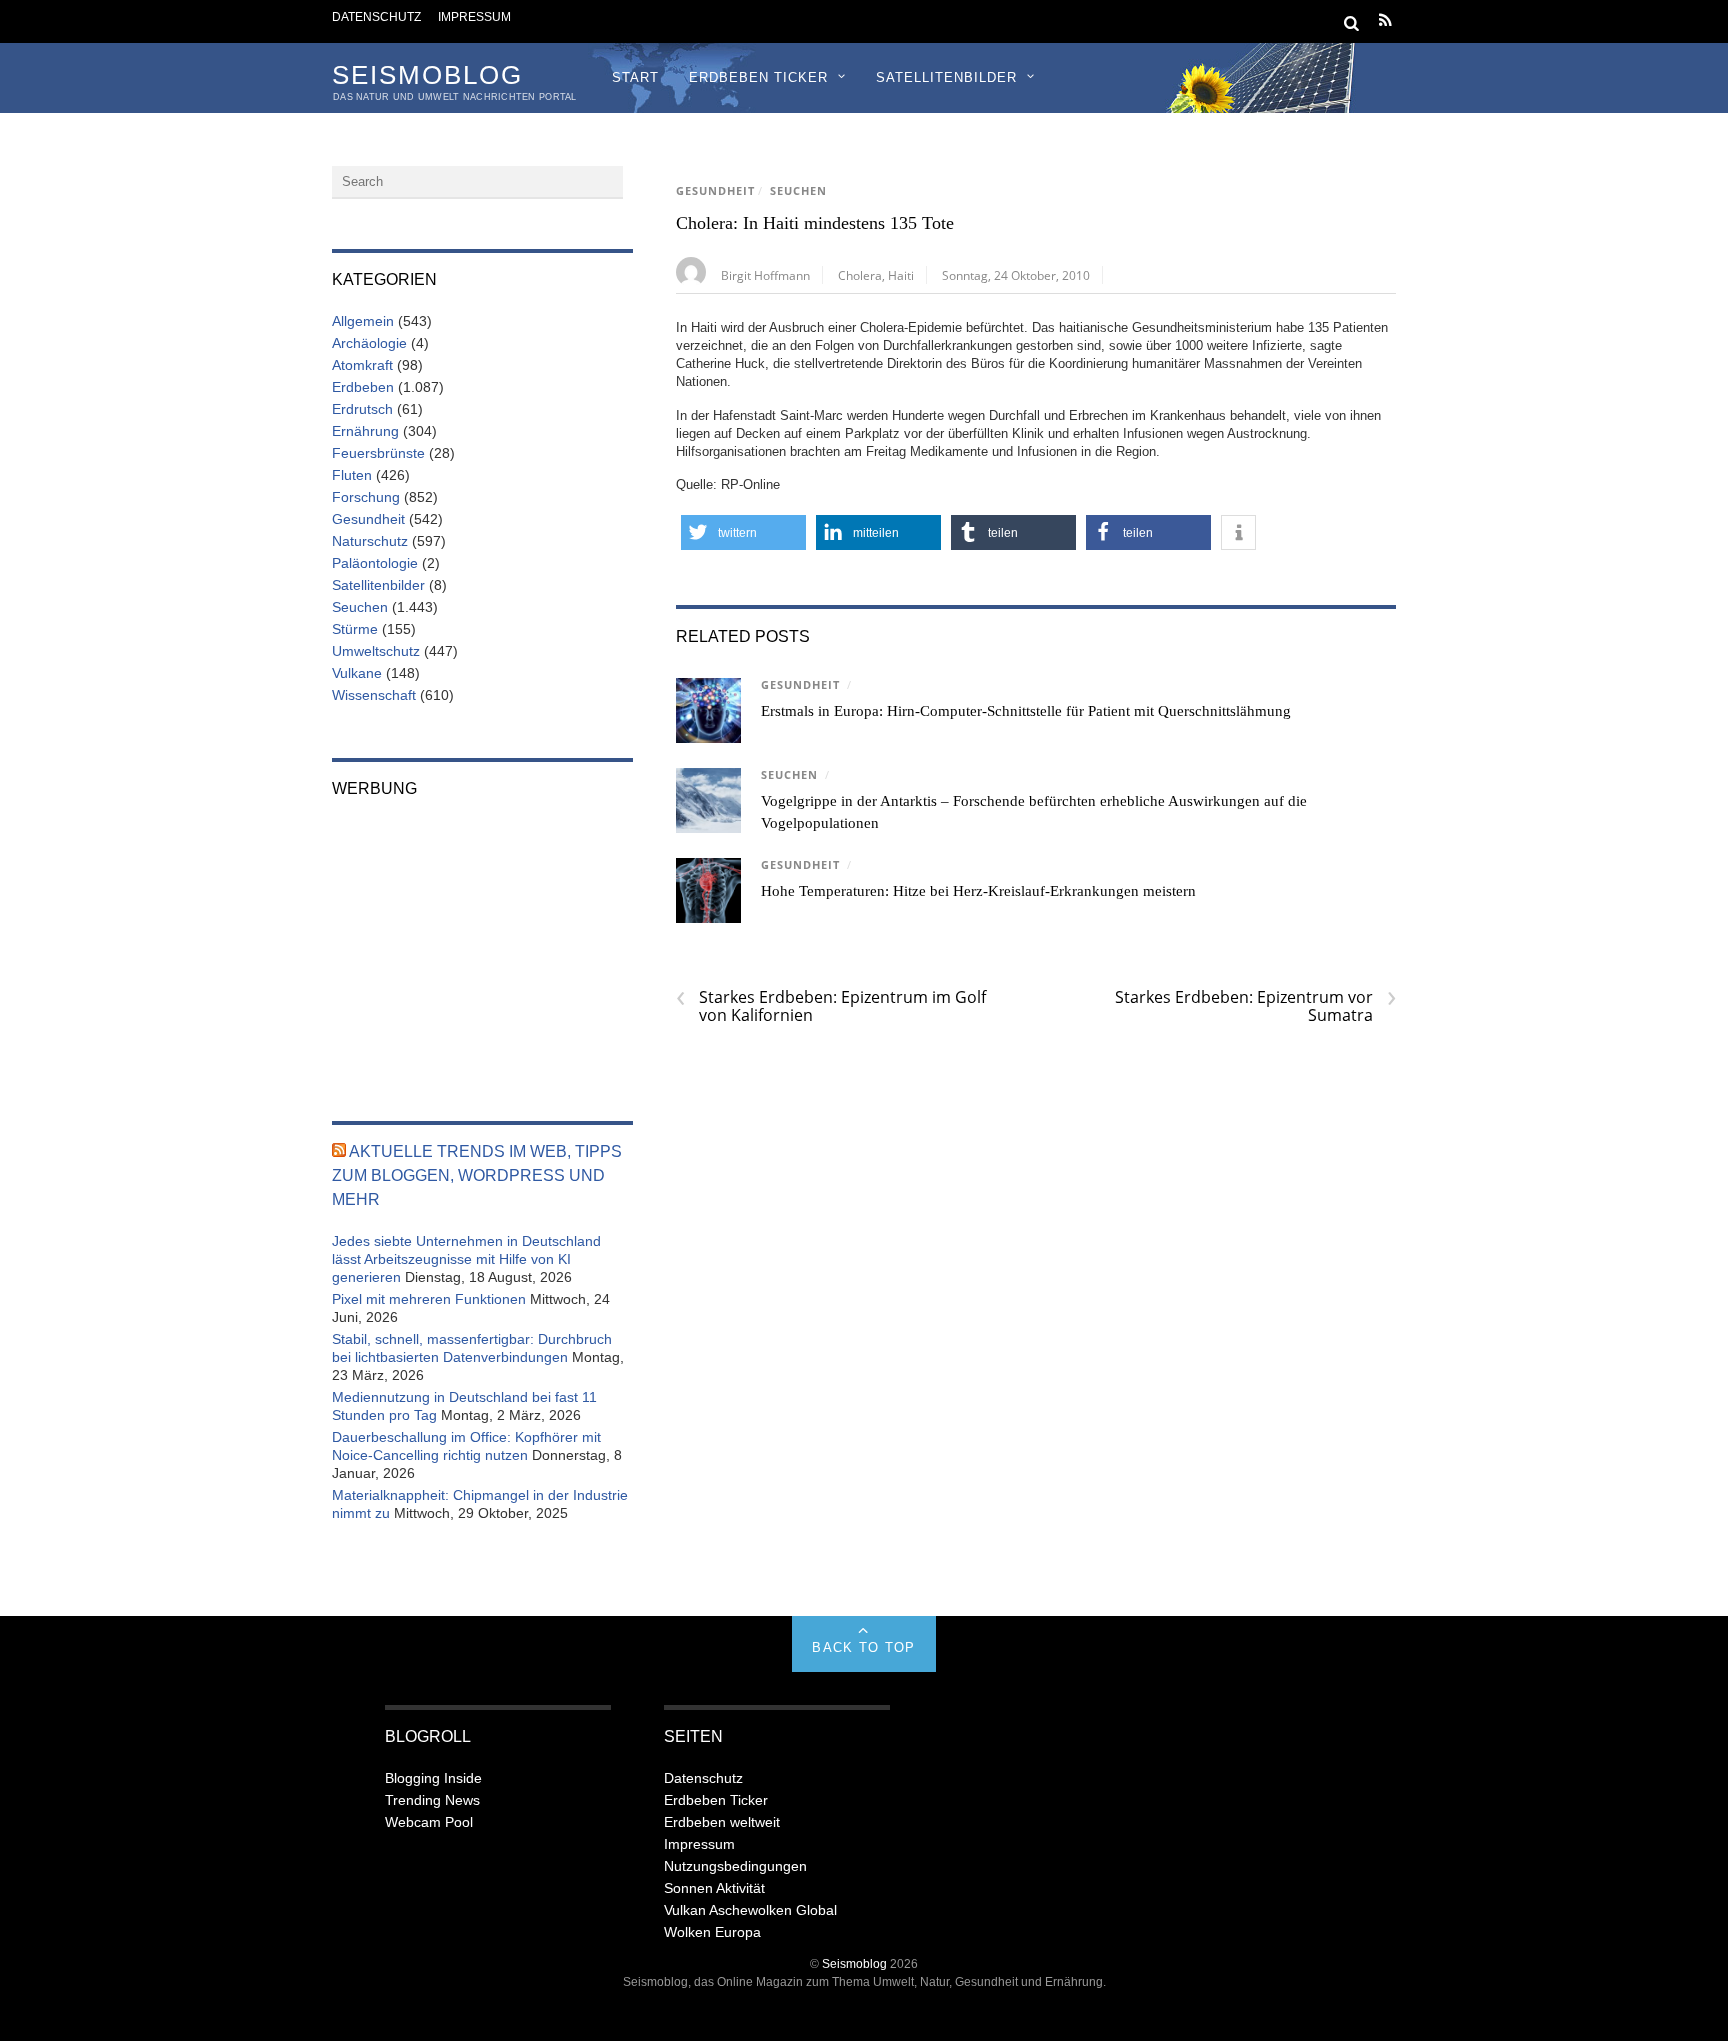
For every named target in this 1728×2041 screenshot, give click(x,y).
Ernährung (365, 431)
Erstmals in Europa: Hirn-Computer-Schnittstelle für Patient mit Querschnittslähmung (1026, 711)
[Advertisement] (482, 946)
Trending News (432, 1800)
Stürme (355, 629)
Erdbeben (363, 387)
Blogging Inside (433, 1778)
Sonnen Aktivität (714, 1888)
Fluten (352, 475)
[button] (743, 532)
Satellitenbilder (946, 77)
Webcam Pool (429, 1822)
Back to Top (863, 1647)
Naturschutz (370, 541)
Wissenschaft (374, 695)
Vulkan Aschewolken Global (750, 1910)
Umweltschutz (376, 651)
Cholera (860, 275)
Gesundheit (715, 191)
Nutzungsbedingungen (735, 1866)
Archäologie (369, 343)
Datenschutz (376, 16)
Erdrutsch (362, 409)
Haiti (901, 275)
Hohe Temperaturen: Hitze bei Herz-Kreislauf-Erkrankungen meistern (978, 891)
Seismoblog (854, 1963)
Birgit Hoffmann (765, 275)
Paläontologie (375, 563)
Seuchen (798, 191)
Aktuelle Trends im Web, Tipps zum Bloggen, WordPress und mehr (477, 1175)
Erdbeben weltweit (722, 1822)
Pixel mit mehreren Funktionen (429, 1299)
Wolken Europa (712, 1932)
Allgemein (363, 321)
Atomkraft (362, 365)
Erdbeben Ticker (758, 77)
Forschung (366, 497)
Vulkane (357, 673)
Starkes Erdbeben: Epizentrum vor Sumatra (1255, 1006)
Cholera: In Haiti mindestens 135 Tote (815, 223)
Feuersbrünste (378, 453)
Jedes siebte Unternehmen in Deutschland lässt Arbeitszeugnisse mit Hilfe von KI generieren (466, 1259)
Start (635, 77)
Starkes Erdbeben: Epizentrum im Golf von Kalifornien (831, 1006)
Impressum (474, 16)
